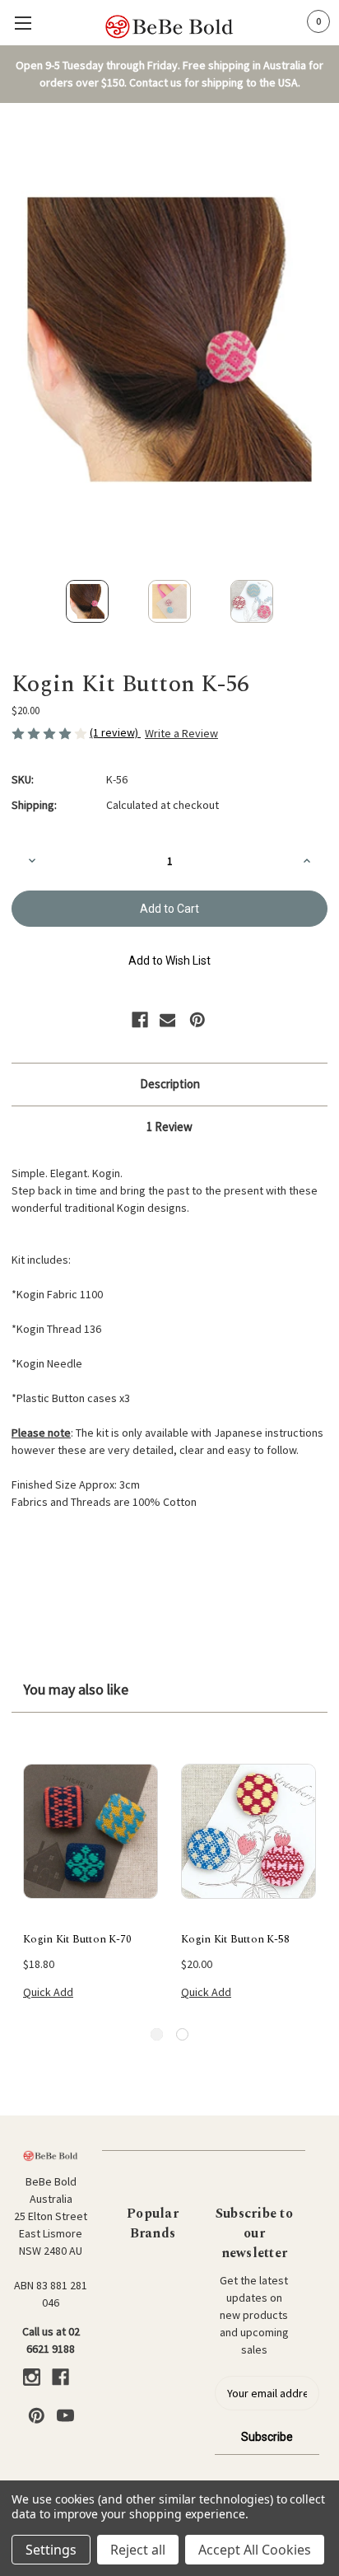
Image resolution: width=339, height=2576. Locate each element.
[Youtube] (65, 2416)
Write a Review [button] (181, 733)
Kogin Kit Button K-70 (77, 1940)
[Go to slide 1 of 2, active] (157, 2034)
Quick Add (48, 1992)
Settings (51, 2550)
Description (170, 1084)
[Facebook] (140, 1020)
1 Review (169, 1127)
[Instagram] (32, 2377)
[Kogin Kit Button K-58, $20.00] (248, 1830)
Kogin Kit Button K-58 (235, 1940)
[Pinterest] (197, 1020)
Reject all (138, 2550)
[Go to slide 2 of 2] (182, 2034)
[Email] (168, 1020)
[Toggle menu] (23, 23)
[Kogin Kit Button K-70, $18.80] (91, 1830)
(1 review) (115, 732)
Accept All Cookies (255, 2550)
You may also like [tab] (76, 1689)
